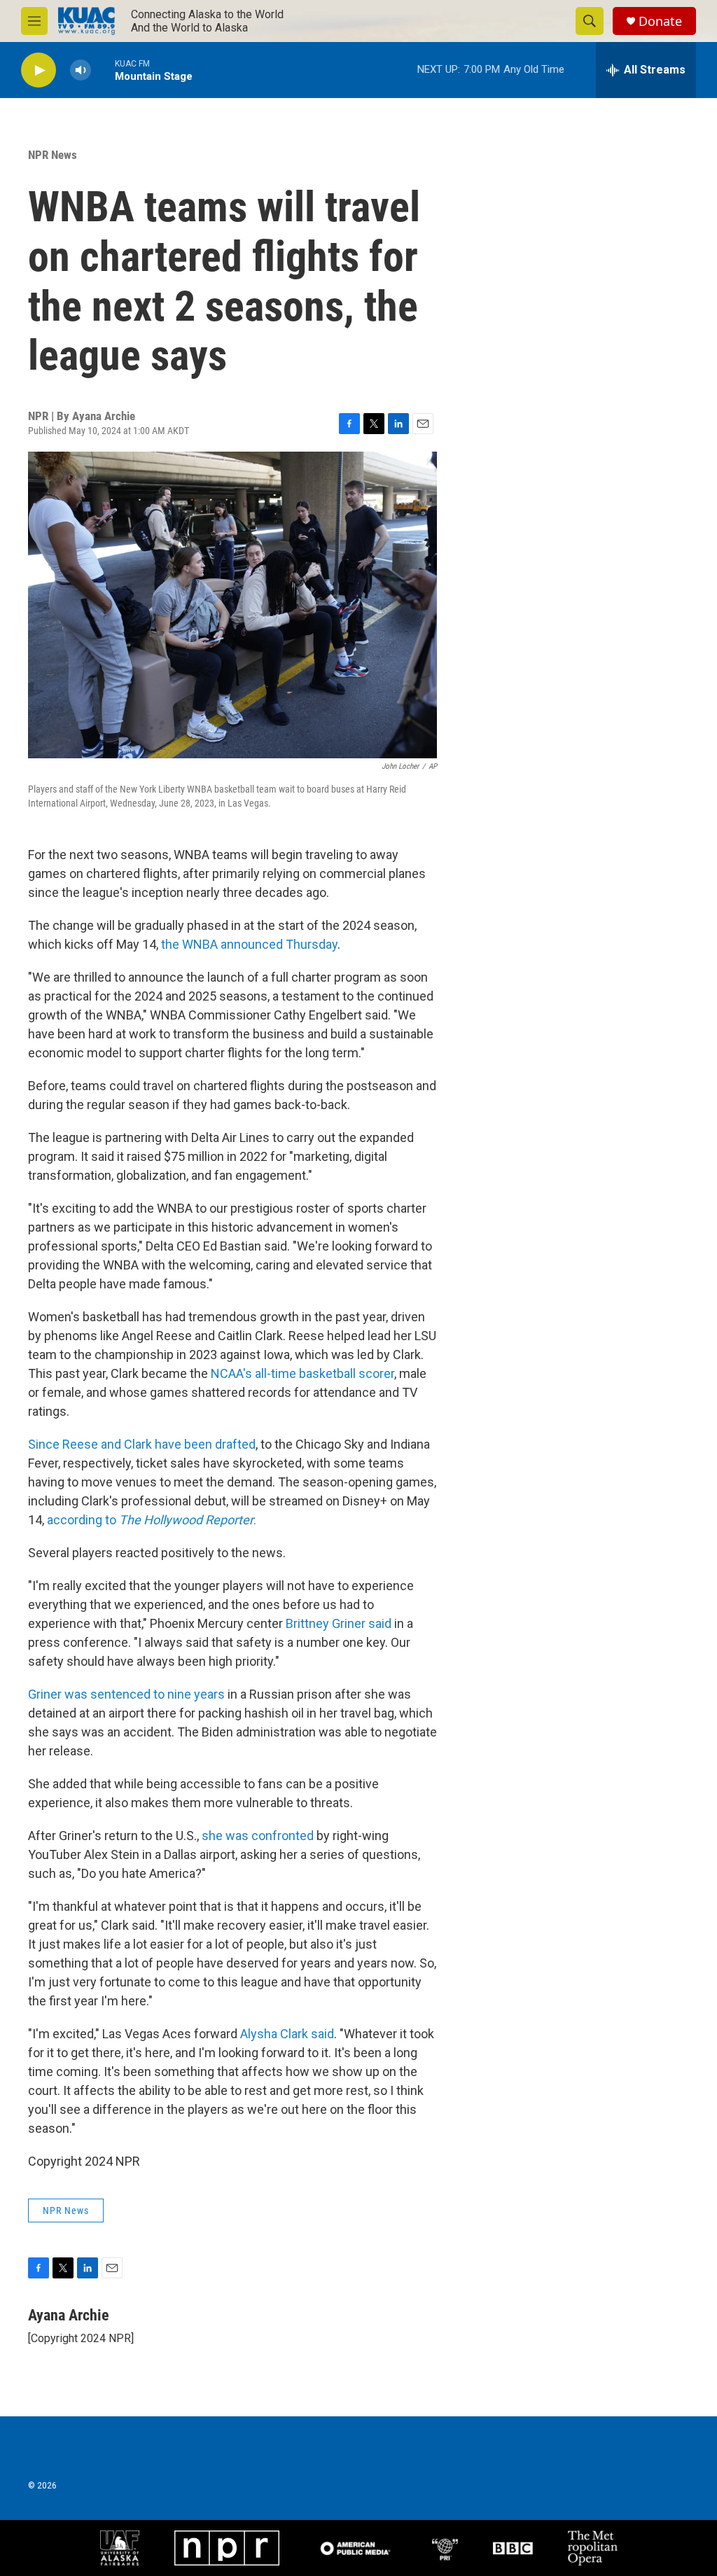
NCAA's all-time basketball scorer (302, 1373)
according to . (152, 1520)
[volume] (81, 70)
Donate (660, 21)
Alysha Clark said (286, 2034)
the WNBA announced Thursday (249, 944)
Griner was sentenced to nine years (126, 1694)
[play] (39, 70)
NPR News (53, 155)
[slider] (103, 70)
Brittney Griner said (340, 1623)
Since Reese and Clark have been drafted (142, 1444)
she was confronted (258, 1836)
